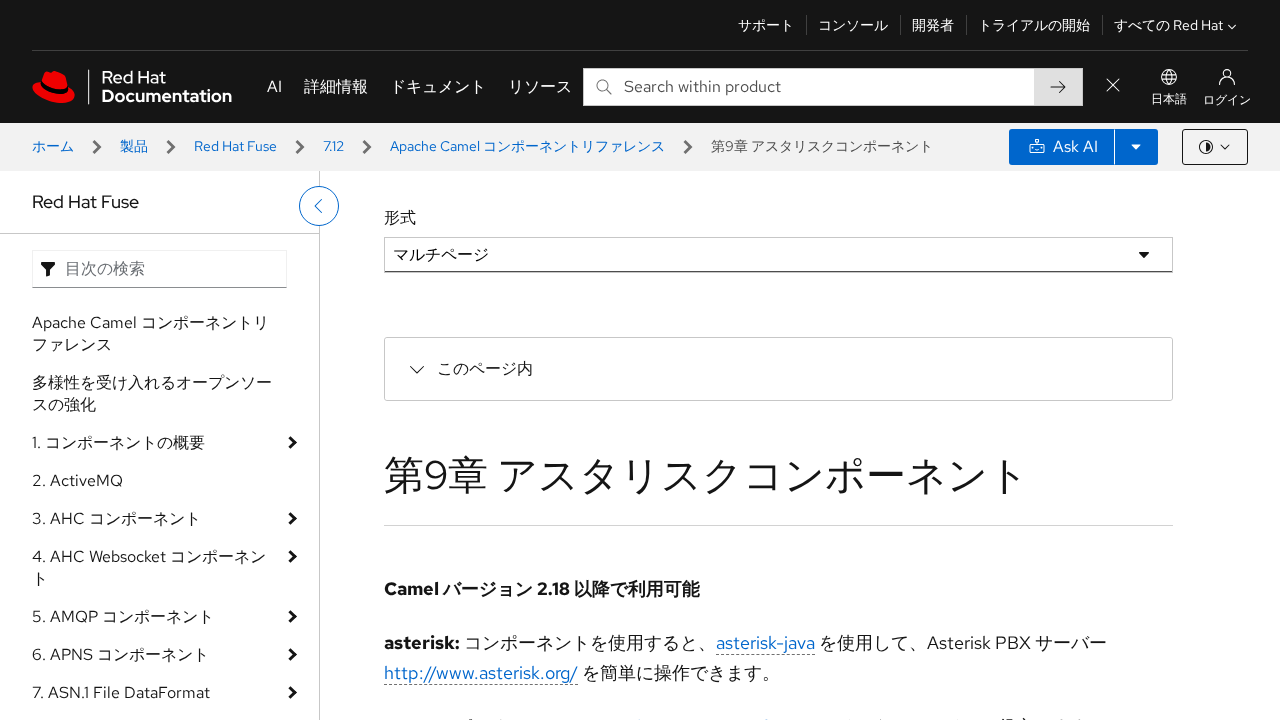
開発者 (933, 25)
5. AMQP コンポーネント (123, 616)
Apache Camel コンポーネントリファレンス (527, 146)
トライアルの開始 (1034, 25)
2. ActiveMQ (77, 480)
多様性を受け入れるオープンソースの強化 (152, 393)
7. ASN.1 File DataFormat (121, 692)
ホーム (53, 146)
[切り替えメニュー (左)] (319, 206)
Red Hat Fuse (235, 146)
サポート (766, 25)
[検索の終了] (1113, 86)
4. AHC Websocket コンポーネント (149, 567)
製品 (134, 146)
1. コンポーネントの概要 (118, 442)
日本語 (1169, 99)
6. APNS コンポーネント (120, 654)
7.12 (333, 146)
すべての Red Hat (1168, 25)
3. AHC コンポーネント (116, 518)
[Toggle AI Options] (1136, 147)
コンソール (853, 25)
